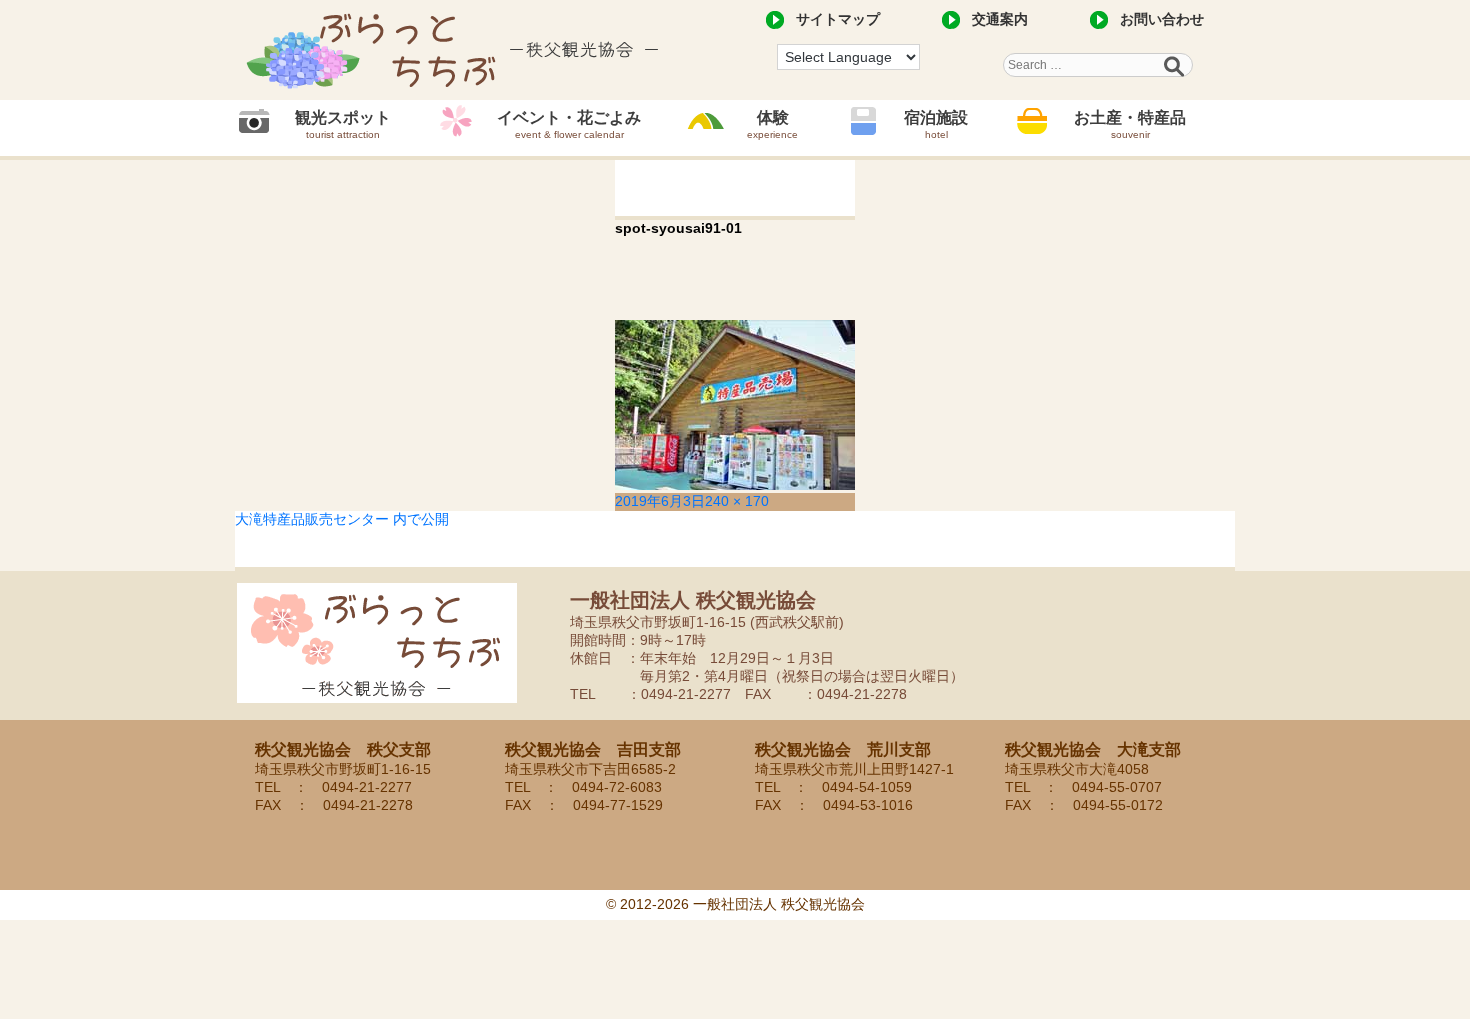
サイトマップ (838, 19)
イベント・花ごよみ (569, 124)
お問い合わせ (1162, 19)
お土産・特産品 (1130, 124)
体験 (772, 124)
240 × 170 (737, 501)
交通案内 (1000, 19)
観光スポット (343, 124)
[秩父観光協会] (455, 50)
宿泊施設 (936, 124)
